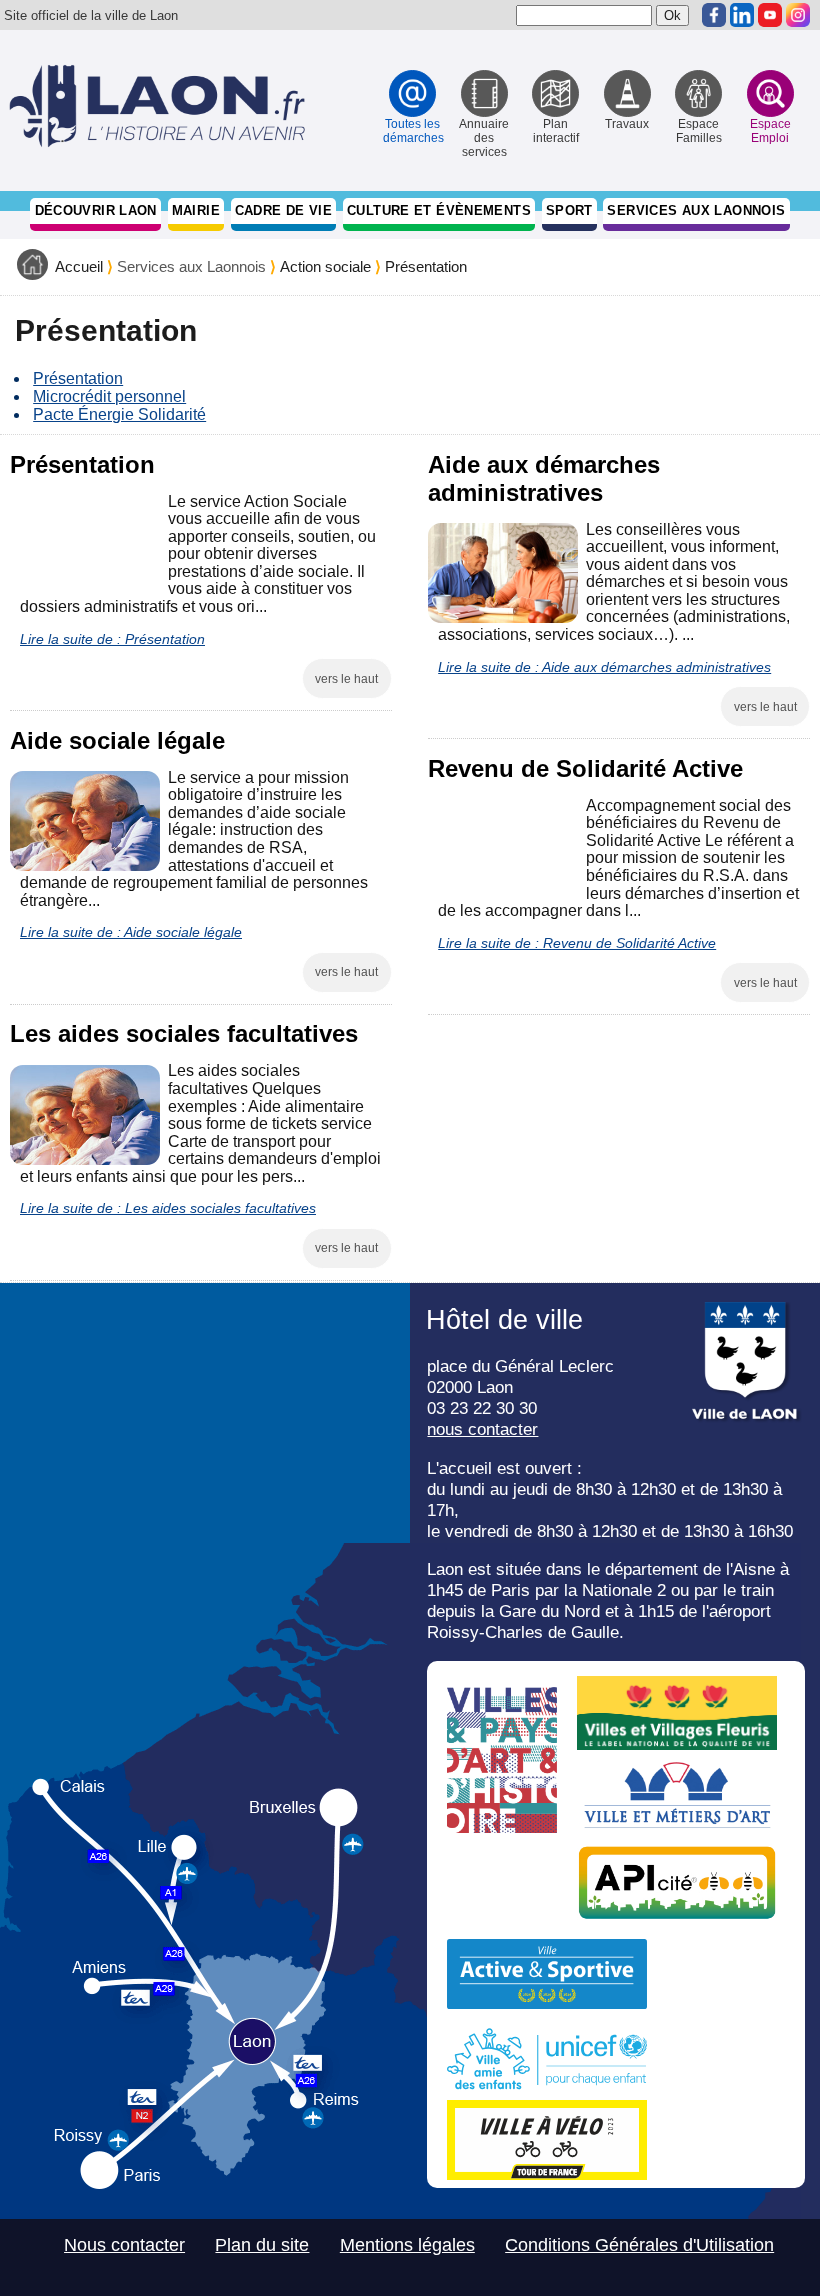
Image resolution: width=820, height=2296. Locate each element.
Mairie (196, 210)
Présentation (426, 267)
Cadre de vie (284, 210)
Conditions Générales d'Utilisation (639, 2245)
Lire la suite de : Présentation (112, 639)
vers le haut (346, 679)
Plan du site (262, 2245)
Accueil (79, 267)
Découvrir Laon (96, 210)
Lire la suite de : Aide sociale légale (131, 932)
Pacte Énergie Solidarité (119, 414)
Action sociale (325, 267)
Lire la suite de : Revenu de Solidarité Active (577, 943)
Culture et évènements (439, 210)
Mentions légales (407, 2245)
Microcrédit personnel (109, 396)
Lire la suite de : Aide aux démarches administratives (604, 667)
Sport (569, 210)
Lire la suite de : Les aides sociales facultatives (168, 1208)
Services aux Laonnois (696, 210)
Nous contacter (124, 2245)
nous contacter (482, 1429)
